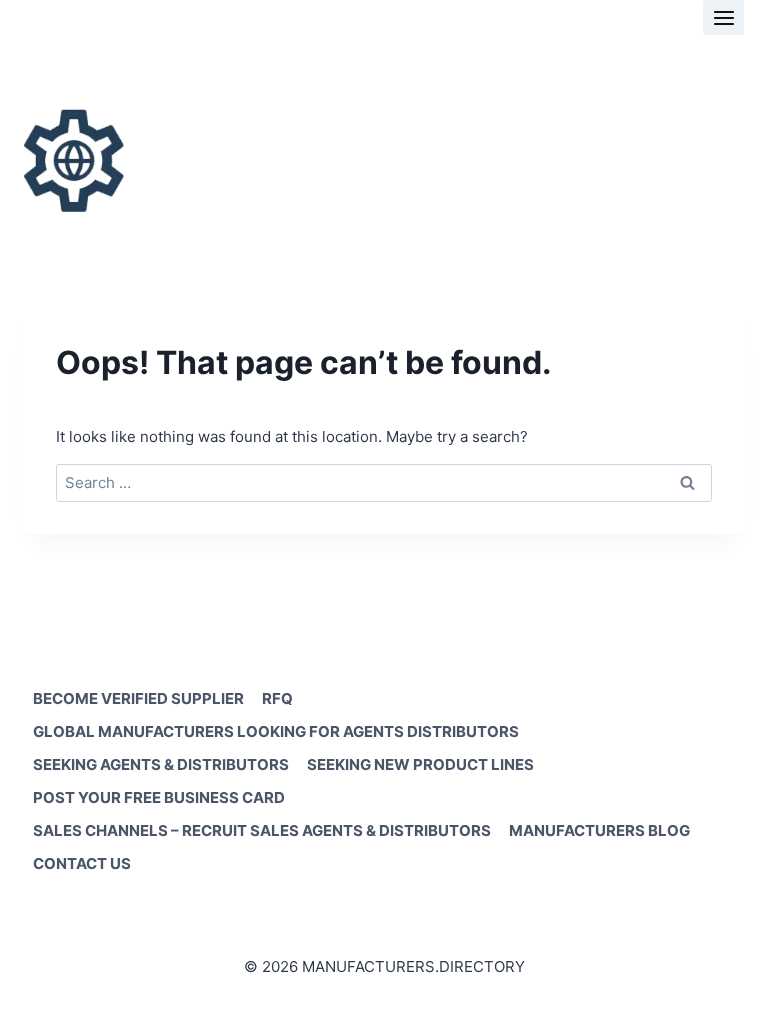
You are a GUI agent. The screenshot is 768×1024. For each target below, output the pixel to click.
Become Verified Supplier (138, 698)
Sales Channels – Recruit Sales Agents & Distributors (262, 830)
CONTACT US (82, 863)
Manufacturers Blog (599, 830)
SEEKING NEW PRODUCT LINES (420, 764)
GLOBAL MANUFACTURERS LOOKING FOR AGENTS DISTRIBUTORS (276, 731)
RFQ (277, 698)
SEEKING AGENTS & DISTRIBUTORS (161, 764)
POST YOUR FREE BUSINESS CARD (159, 797)
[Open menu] (723, 17)
